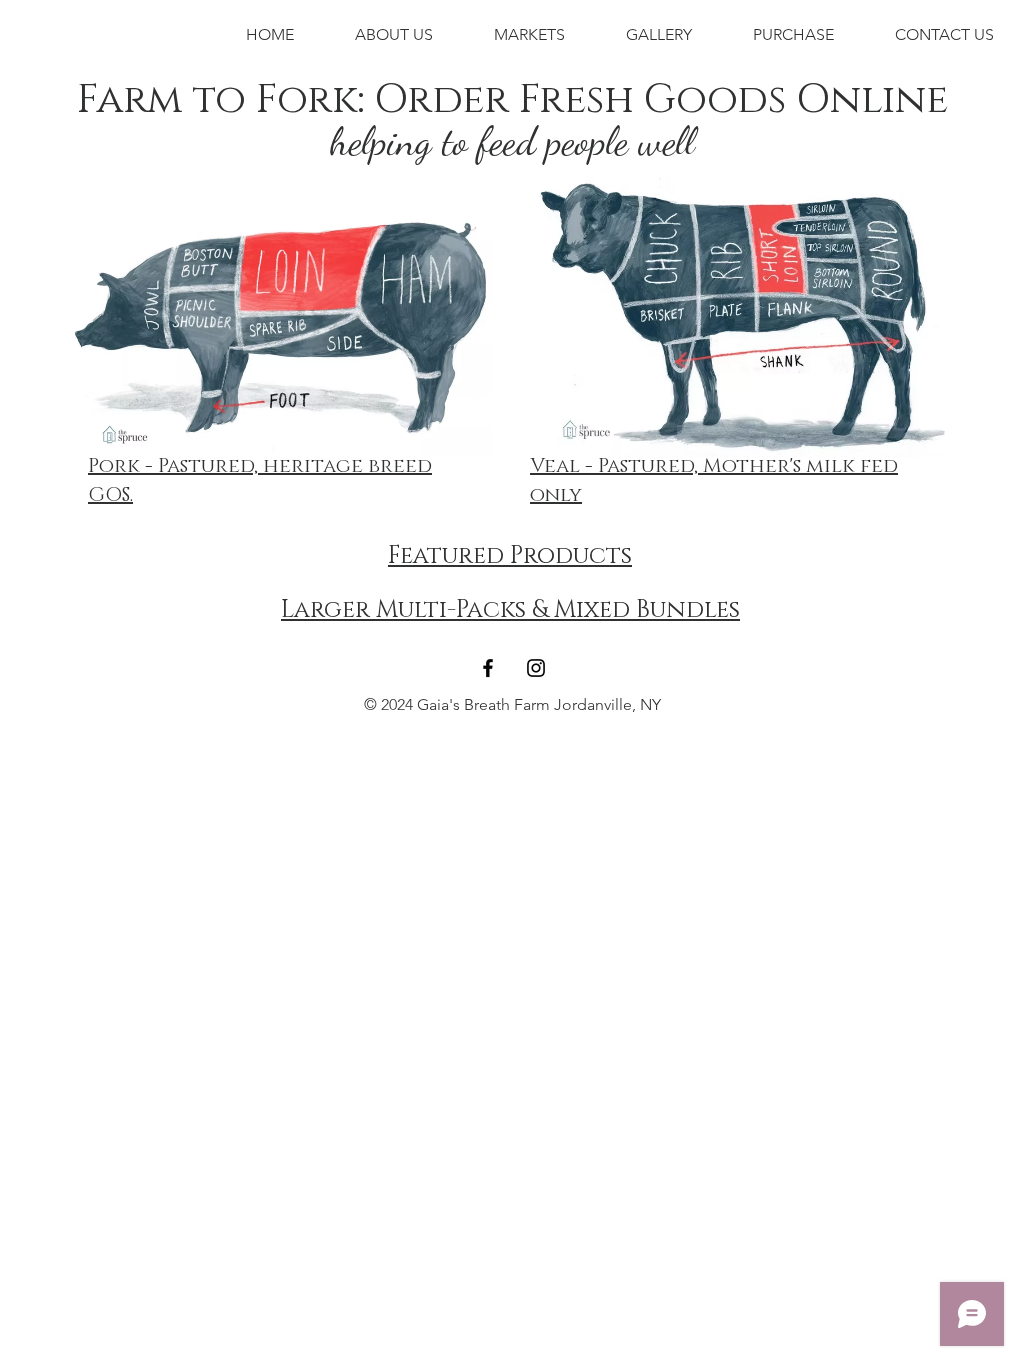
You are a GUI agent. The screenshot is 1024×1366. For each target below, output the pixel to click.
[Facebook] (488, 668)
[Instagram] (536, 668)
